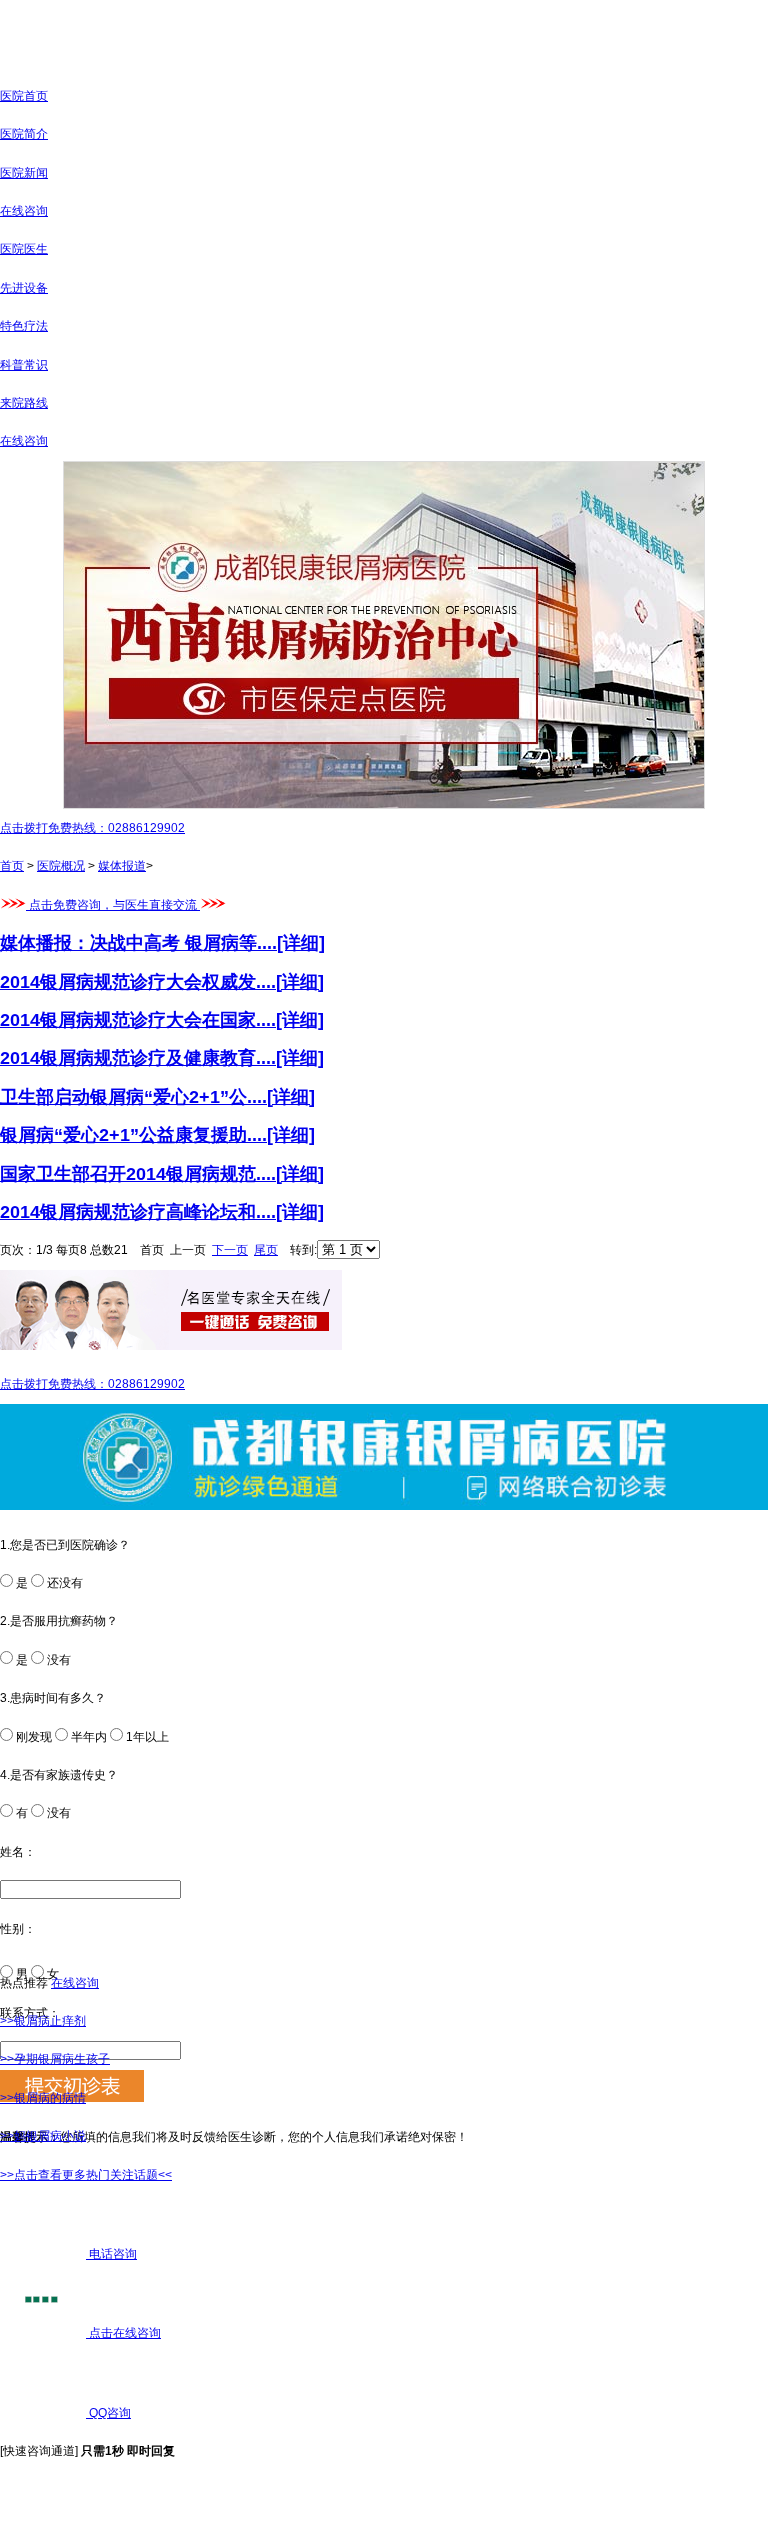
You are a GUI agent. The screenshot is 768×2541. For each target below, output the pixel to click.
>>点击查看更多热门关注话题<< (86, 2175)
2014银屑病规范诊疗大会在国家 (128, 1020)
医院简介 (24, 134)
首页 (12, 866)
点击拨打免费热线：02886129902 (92, 828)
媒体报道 (122, 866)
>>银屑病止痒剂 (43, 2021)
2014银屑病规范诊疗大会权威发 (128, 982)
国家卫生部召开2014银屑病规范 (128, 1174)
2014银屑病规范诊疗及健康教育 (128, 1058)
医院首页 (24, 96)
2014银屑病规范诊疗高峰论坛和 (128, 1212)
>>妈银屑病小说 (43, 2136)
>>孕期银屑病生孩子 (55, 2059)
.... (291, 943)
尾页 (266, 1250)
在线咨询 (24, 211)
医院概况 (61, 866)
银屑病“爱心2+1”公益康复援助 (123, 1135)
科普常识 (24, 365)
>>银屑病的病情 (43, 2098)
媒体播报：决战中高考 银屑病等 (128, 943)
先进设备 (24, 288)
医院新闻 (24, 173)
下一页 (230, 1250)
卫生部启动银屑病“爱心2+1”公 (123, 1097)
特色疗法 (24, 326)
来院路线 (24, 403)
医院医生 (24, 249)
